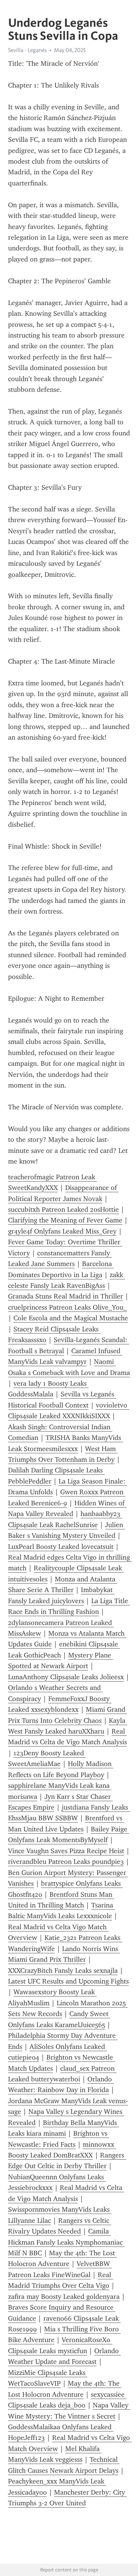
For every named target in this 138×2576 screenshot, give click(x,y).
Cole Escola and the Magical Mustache (71, 1318)
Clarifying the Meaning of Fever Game (65, 1220)
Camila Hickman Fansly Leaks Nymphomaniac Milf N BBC (66, 2242)
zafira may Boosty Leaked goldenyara (64, 2297)
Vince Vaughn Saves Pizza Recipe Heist (66, 1851)
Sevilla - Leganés (27, 50)
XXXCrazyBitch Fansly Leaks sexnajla (63, 1971)
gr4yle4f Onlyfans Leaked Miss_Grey (62, 1231)
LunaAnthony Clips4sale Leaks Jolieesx (66, 1677)
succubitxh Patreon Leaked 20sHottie (63, 1209)
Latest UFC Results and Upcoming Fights (68, 1981)
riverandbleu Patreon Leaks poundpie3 (66, 1862)
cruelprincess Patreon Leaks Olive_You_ (67, 1307)
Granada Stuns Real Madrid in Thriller (66, 1296)
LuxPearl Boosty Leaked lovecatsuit (61, 1547)
